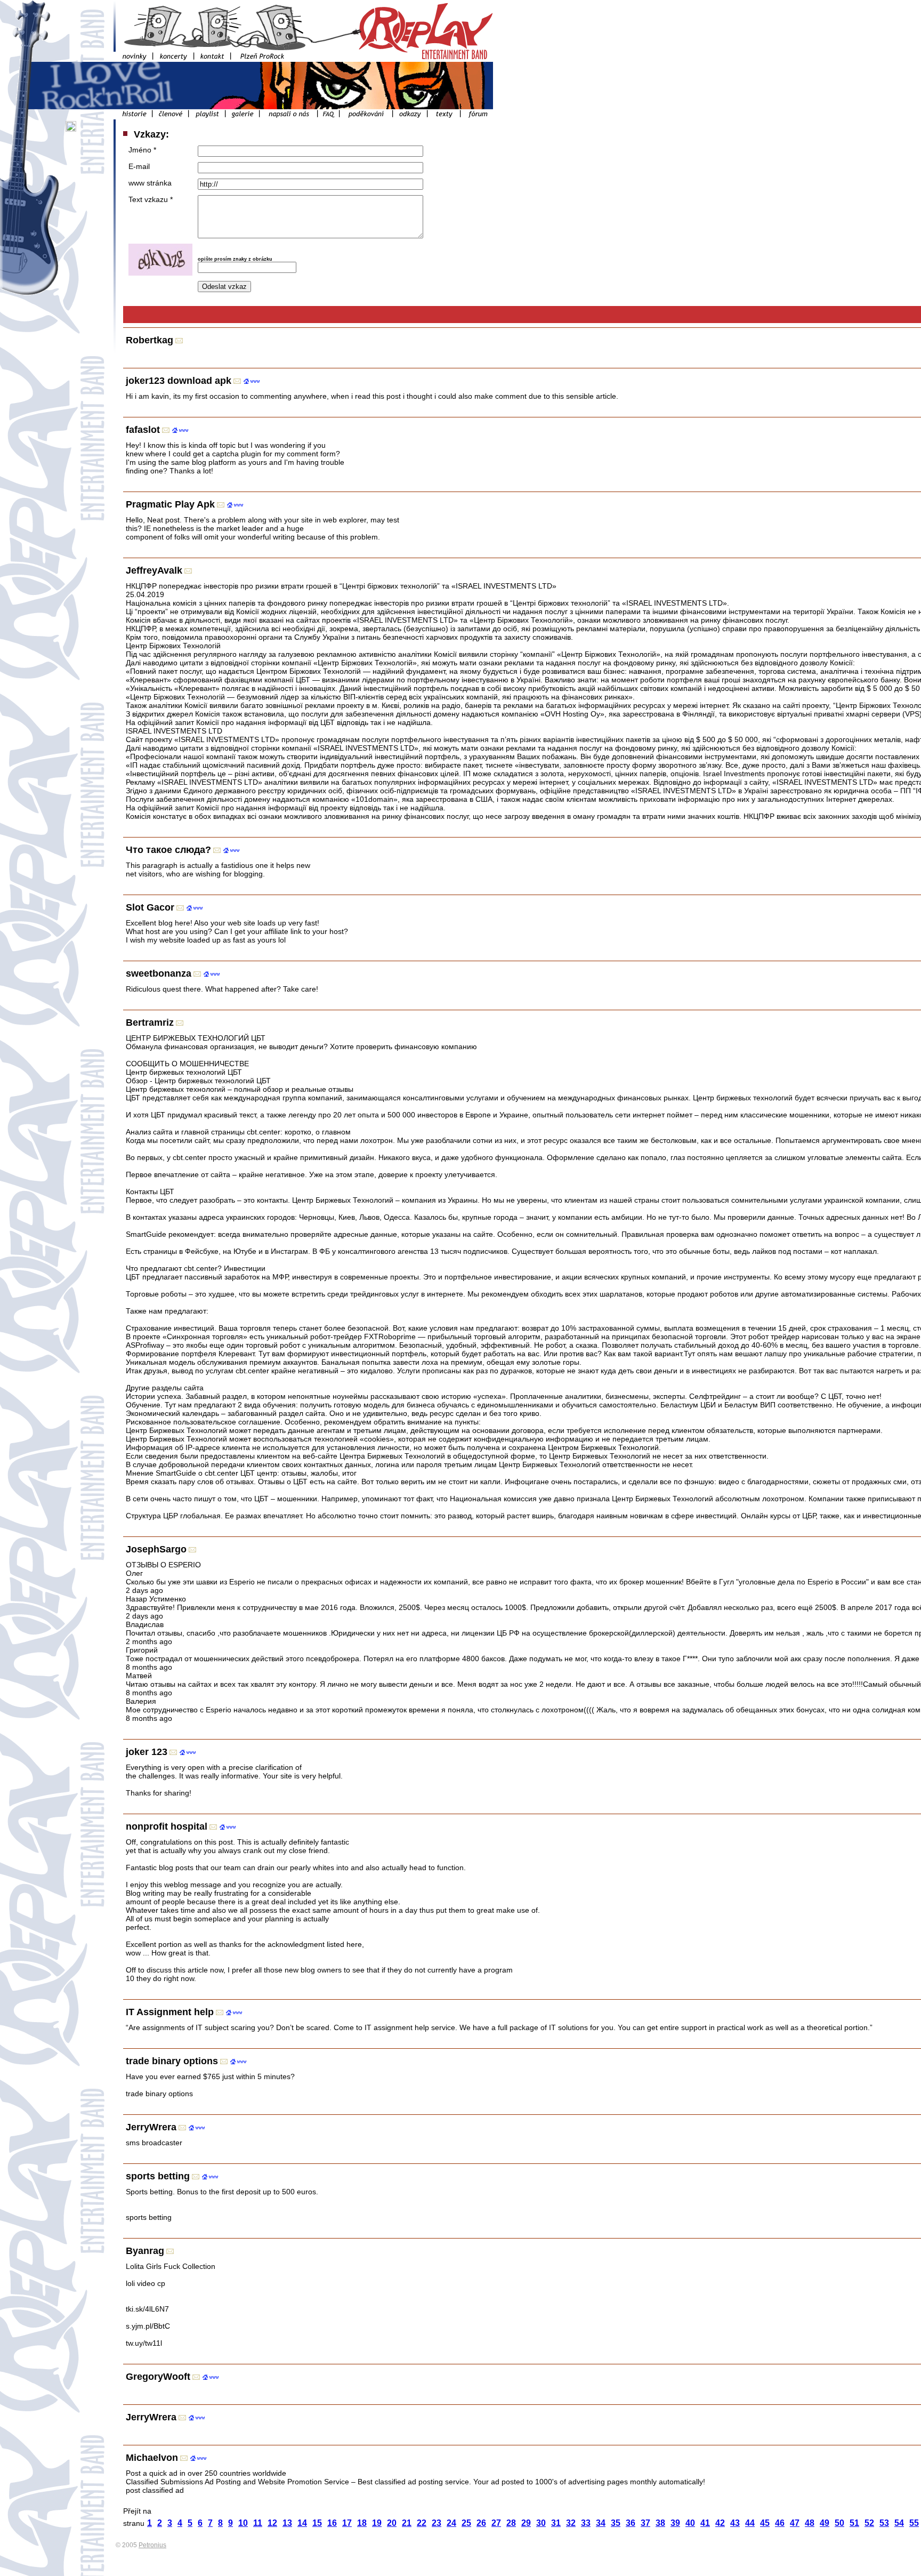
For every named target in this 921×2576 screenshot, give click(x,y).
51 (854, 2523)
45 (765, 2523)
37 (645, 2523)
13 (287, 2523)
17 (347, 2523)
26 (481, 2523)
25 (466, 2523)
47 (795, 2523)
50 (839, 2523)
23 (437, 2523)
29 (526, 2523)
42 (720, 2523)
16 (332, 2523)
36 (631, 2523)
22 (422, 2523)
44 (750, 2523)
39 (675, 2523)
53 (884, 2523)
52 (869, 2523)
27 (496, 2523)
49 (825, 2523)
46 (780, 2523)
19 (377, 2523)
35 (616, 2523)
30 (541, 2523)
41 (705, 2523)
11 (258, 2523)
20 (392, 2523)
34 (601, 2523)
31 (556, 2523)
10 (243, 2523)
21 (407, 2523)
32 (571, 2523)
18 (362, 2523)
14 (302, 2523)
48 (810, 2523)
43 (735, 2523)
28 (511, 2523)
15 (317, 2523)
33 (586, 2523)
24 (451, 2523)
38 (660, 2523)
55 (914, 2523)
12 (272, 2523)
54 (899, 2523)
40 (690, 2523)
